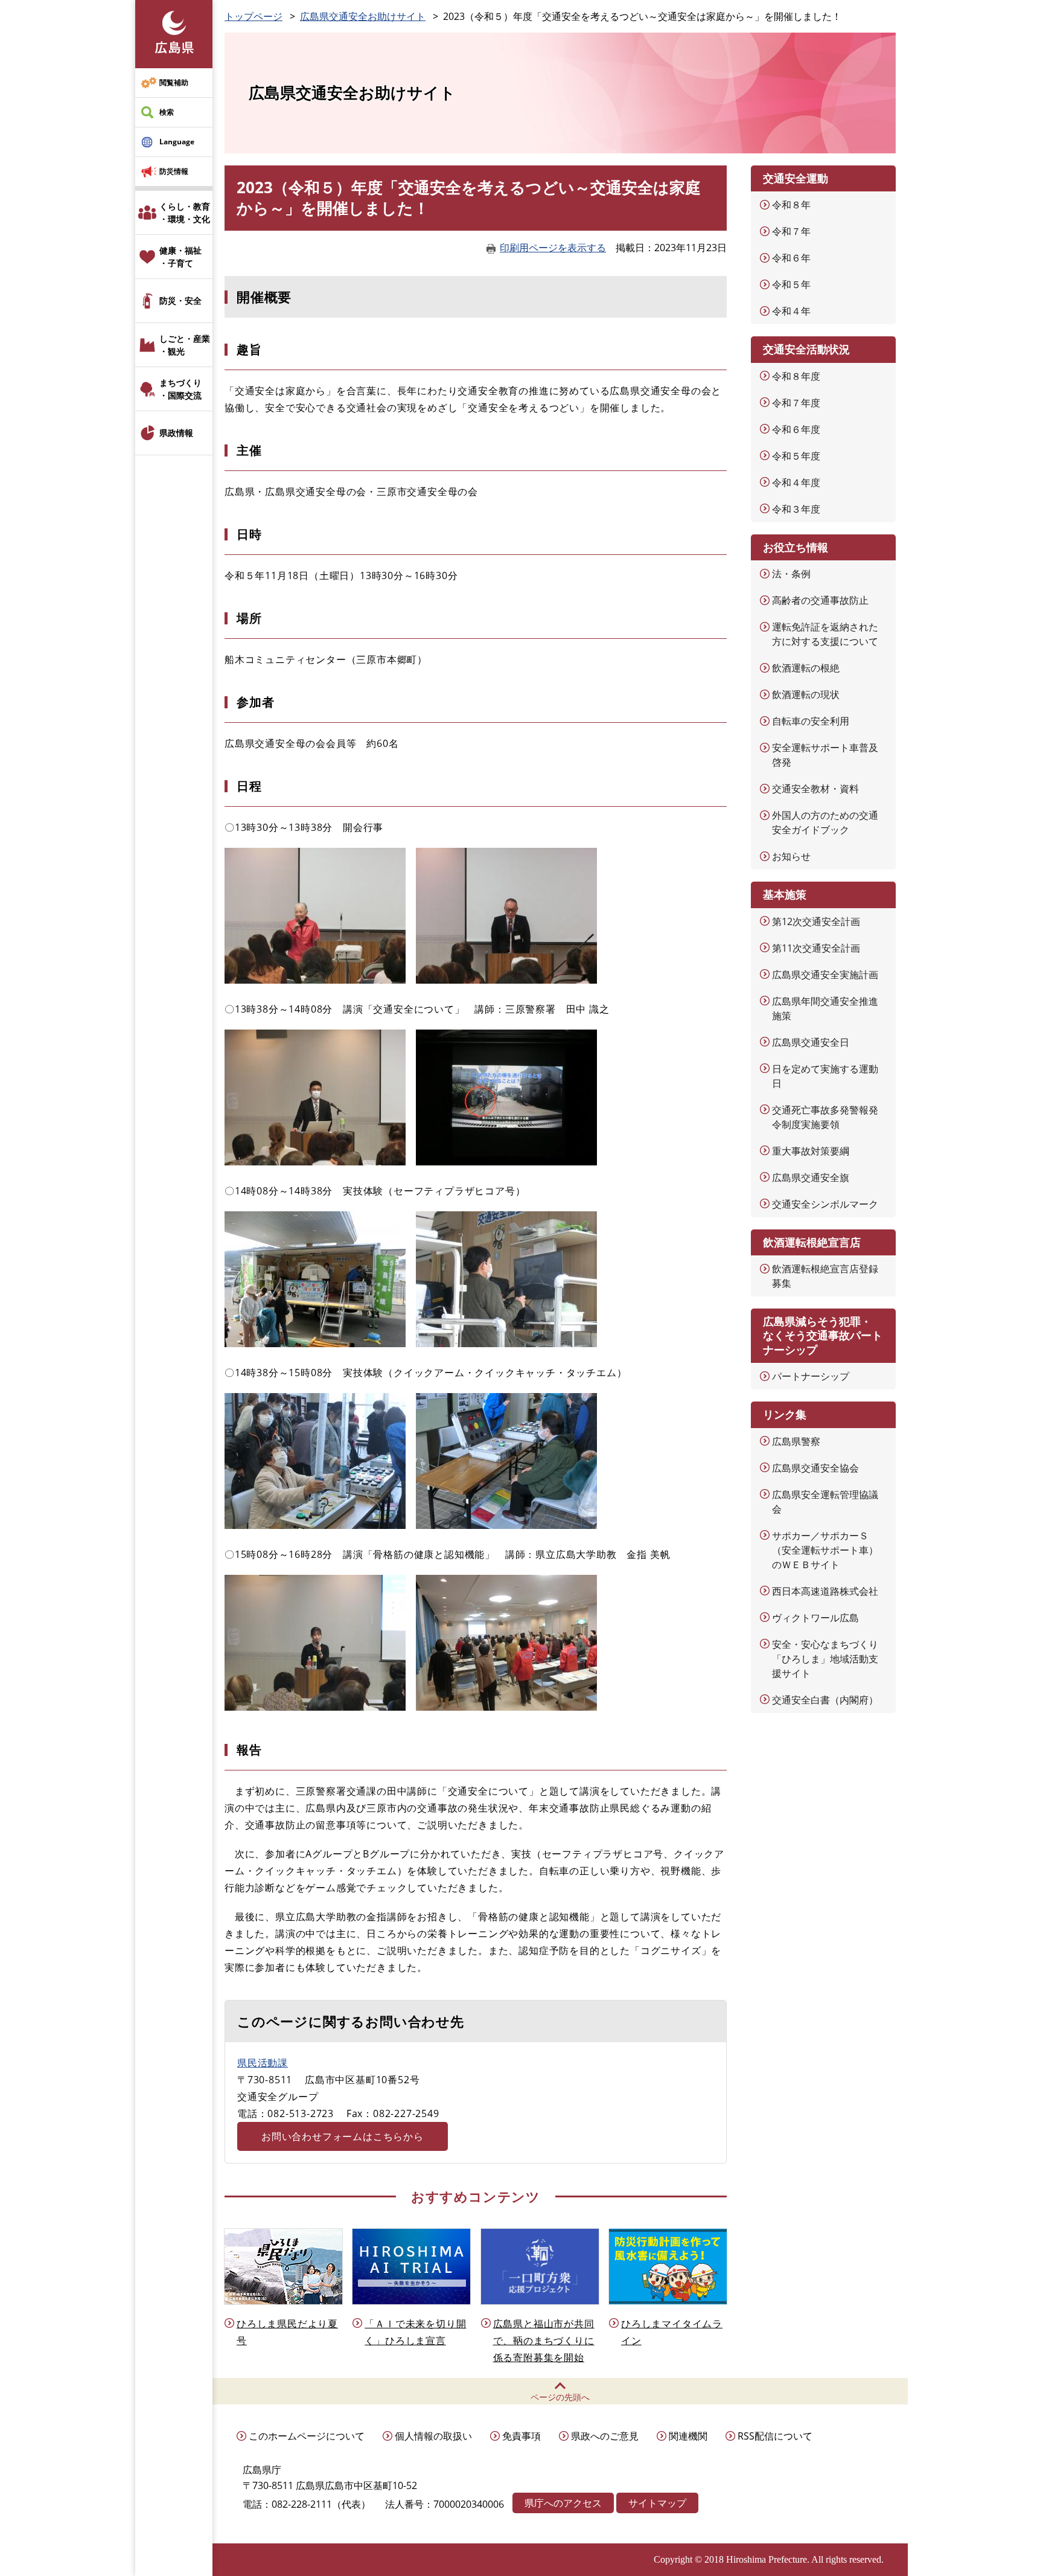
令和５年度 (796, 456)
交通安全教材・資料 (815, 789)
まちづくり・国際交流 (180, 389)
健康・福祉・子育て (180, 257)
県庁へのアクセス (563, 2503)
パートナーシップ (811, 1376)
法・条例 (791, 574)
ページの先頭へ (560, 2397)
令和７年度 (796, 403)
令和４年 (791, 311)
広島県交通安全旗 (811, 1177)
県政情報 (176, 433)
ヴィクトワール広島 (815, 1618)
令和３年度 (796, 509)
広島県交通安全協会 (815, 1468)
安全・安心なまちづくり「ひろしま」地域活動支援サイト (825, 1659)
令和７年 (791, 231)
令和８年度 (796, 376)
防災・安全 (180, 300)
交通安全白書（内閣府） (825, 1700)
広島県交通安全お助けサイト (363, 16)
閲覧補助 (174, 82)
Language (177, 142)
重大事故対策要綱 (811, 1151)
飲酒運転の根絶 (806, 668)
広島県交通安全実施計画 (825, 975)
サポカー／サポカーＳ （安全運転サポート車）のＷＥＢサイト (825, 1550)
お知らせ (791, 856)
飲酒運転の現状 (806, 694)
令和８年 (791, 205)
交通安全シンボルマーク (825, 1204)
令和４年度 (796, 482)
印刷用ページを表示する (553, 248)
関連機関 (688, 2436)
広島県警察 (796, 1441)
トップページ (254, 16)
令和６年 (791, 258)
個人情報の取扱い (433, 2436)
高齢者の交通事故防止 (820, 600)
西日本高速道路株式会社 (825, 1591)
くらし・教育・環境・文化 (185, 213)
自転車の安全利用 (811, 721)
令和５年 (791, 284)
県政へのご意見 (605, 2436)
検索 (167, 112)
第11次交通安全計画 (816, 948)
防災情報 (174, 171)
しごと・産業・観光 (185, 345)
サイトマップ (657, 2503)
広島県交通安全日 (811, 1042)
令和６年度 (796, 429)
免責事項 (521, 2436)
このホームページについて (307, 2436)
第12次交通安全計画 (816, 921)
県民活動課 (263, 2063)
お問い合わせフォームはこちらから (343, 2136)
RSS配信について (775, 2436)
